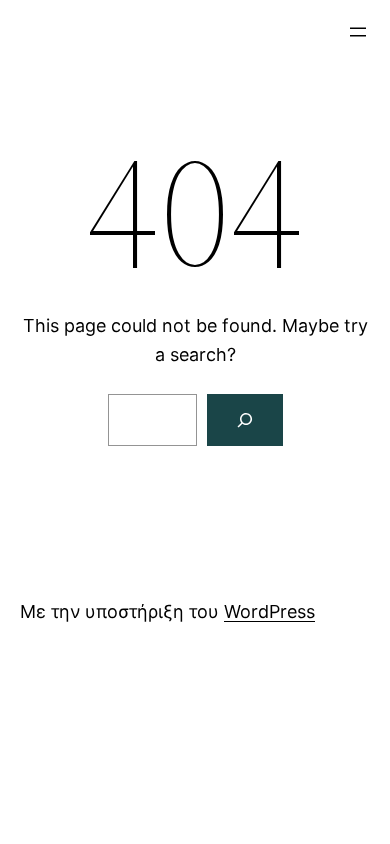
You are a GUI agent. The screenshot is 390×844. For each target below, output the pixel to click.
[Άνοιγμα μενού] (358, 32)
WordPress (269, 611)
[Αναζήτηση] (245, 420)
